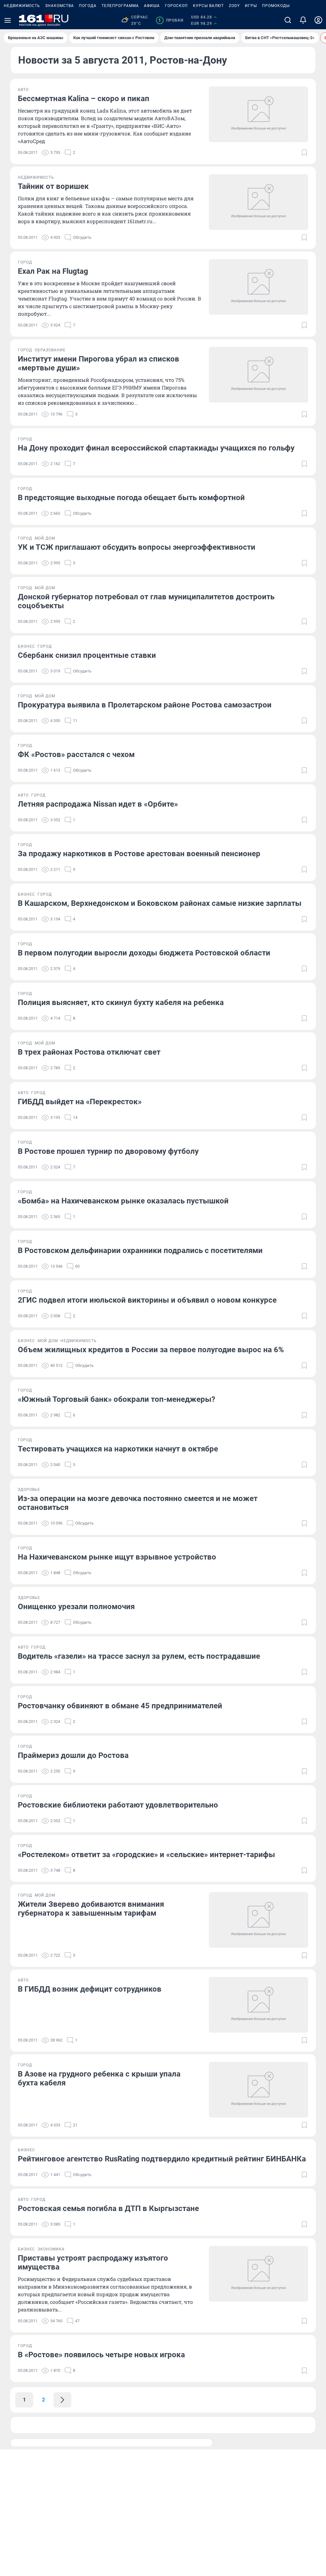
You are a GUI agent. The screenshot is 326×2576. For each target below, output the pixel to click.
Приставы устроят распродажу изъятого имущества (93, 2263)
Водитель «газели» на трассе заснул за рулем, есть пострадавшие (139, 1656)
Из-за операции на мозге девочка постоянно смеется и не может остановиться (138, 1503)
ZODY (234, 6)
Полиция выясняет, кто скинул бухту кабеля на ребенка (121, 1002)
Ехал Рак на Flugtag (53, 271)
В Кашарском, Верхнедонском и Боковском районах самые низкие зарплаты (160, 903)
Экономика (51, 2249)
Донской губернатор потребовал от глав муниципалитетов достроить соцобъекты (146, 601)
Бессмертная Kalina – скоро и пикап (84, 99)
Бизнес (26, 646)
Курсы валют (208, 6)
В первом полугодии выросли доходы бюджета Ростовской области (144, 953)
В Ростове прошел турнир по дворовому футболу (108, 1151)
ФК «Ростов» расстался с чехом (76, 754)
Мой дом (45, 538)
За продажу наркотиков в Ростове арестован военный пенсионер (139, 854)
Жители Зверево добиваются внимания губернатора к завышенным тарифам (91, 1909)
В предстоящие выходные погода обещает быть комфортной (131, 498)
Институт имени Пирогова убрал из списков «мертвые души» (99, 363)
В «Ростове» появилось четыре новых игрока (101, 2355)
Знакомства (60, 6)
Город (25, 262)
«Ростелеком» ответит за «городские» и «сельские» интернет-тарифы (146, 1855)
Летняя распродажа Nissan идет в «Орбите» (98, 804)
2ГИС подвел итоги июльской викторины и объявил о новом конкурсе (147, 1300)
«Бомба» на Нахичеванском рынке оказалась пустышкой (123, 1201)
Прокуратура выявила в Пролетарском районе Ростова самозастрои (145, 705)
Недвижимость (22, 6)
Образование (50, 350)
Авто (23, 90)
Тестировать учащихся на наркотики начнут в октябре (118, 1449)
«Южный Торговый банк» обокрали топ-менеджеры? (117, 1399)
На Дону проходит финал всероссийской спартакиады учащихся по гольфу (156, 448)
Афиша (152, 6)
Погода (88, 6)
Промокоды (276, 6)
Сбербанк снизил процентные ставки (87, 655)
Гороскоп (176, 6)
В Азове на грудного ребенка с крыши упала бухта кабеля (99, 2078)
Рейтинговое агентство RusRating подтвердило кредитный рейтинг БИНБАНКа (162, 2159)
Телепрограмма (120, 6)
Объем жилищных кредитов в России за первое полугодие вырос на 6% (151, 1350)
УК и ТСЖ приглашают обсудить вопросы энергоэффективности (137, 547)
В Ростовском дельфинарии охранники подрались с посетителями (140, 1250)
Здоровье (29, 1490)
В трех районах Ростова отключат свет (89, 1052)
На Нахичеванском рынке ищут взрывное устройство (117, 1557)
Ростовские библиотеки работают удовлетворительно (118, 1805)
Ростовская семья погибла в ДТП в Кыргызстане (108, 2208)
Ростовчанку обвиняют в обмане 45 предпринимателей (120, 1706)
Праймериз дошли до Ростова (73, 1755)
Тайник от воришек (53, 186)
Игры (251, 6)
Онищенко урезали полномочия (76, 1607)
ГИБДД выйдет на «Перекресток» (80, 1102)
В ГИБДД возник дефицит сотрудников (90, 1989)
